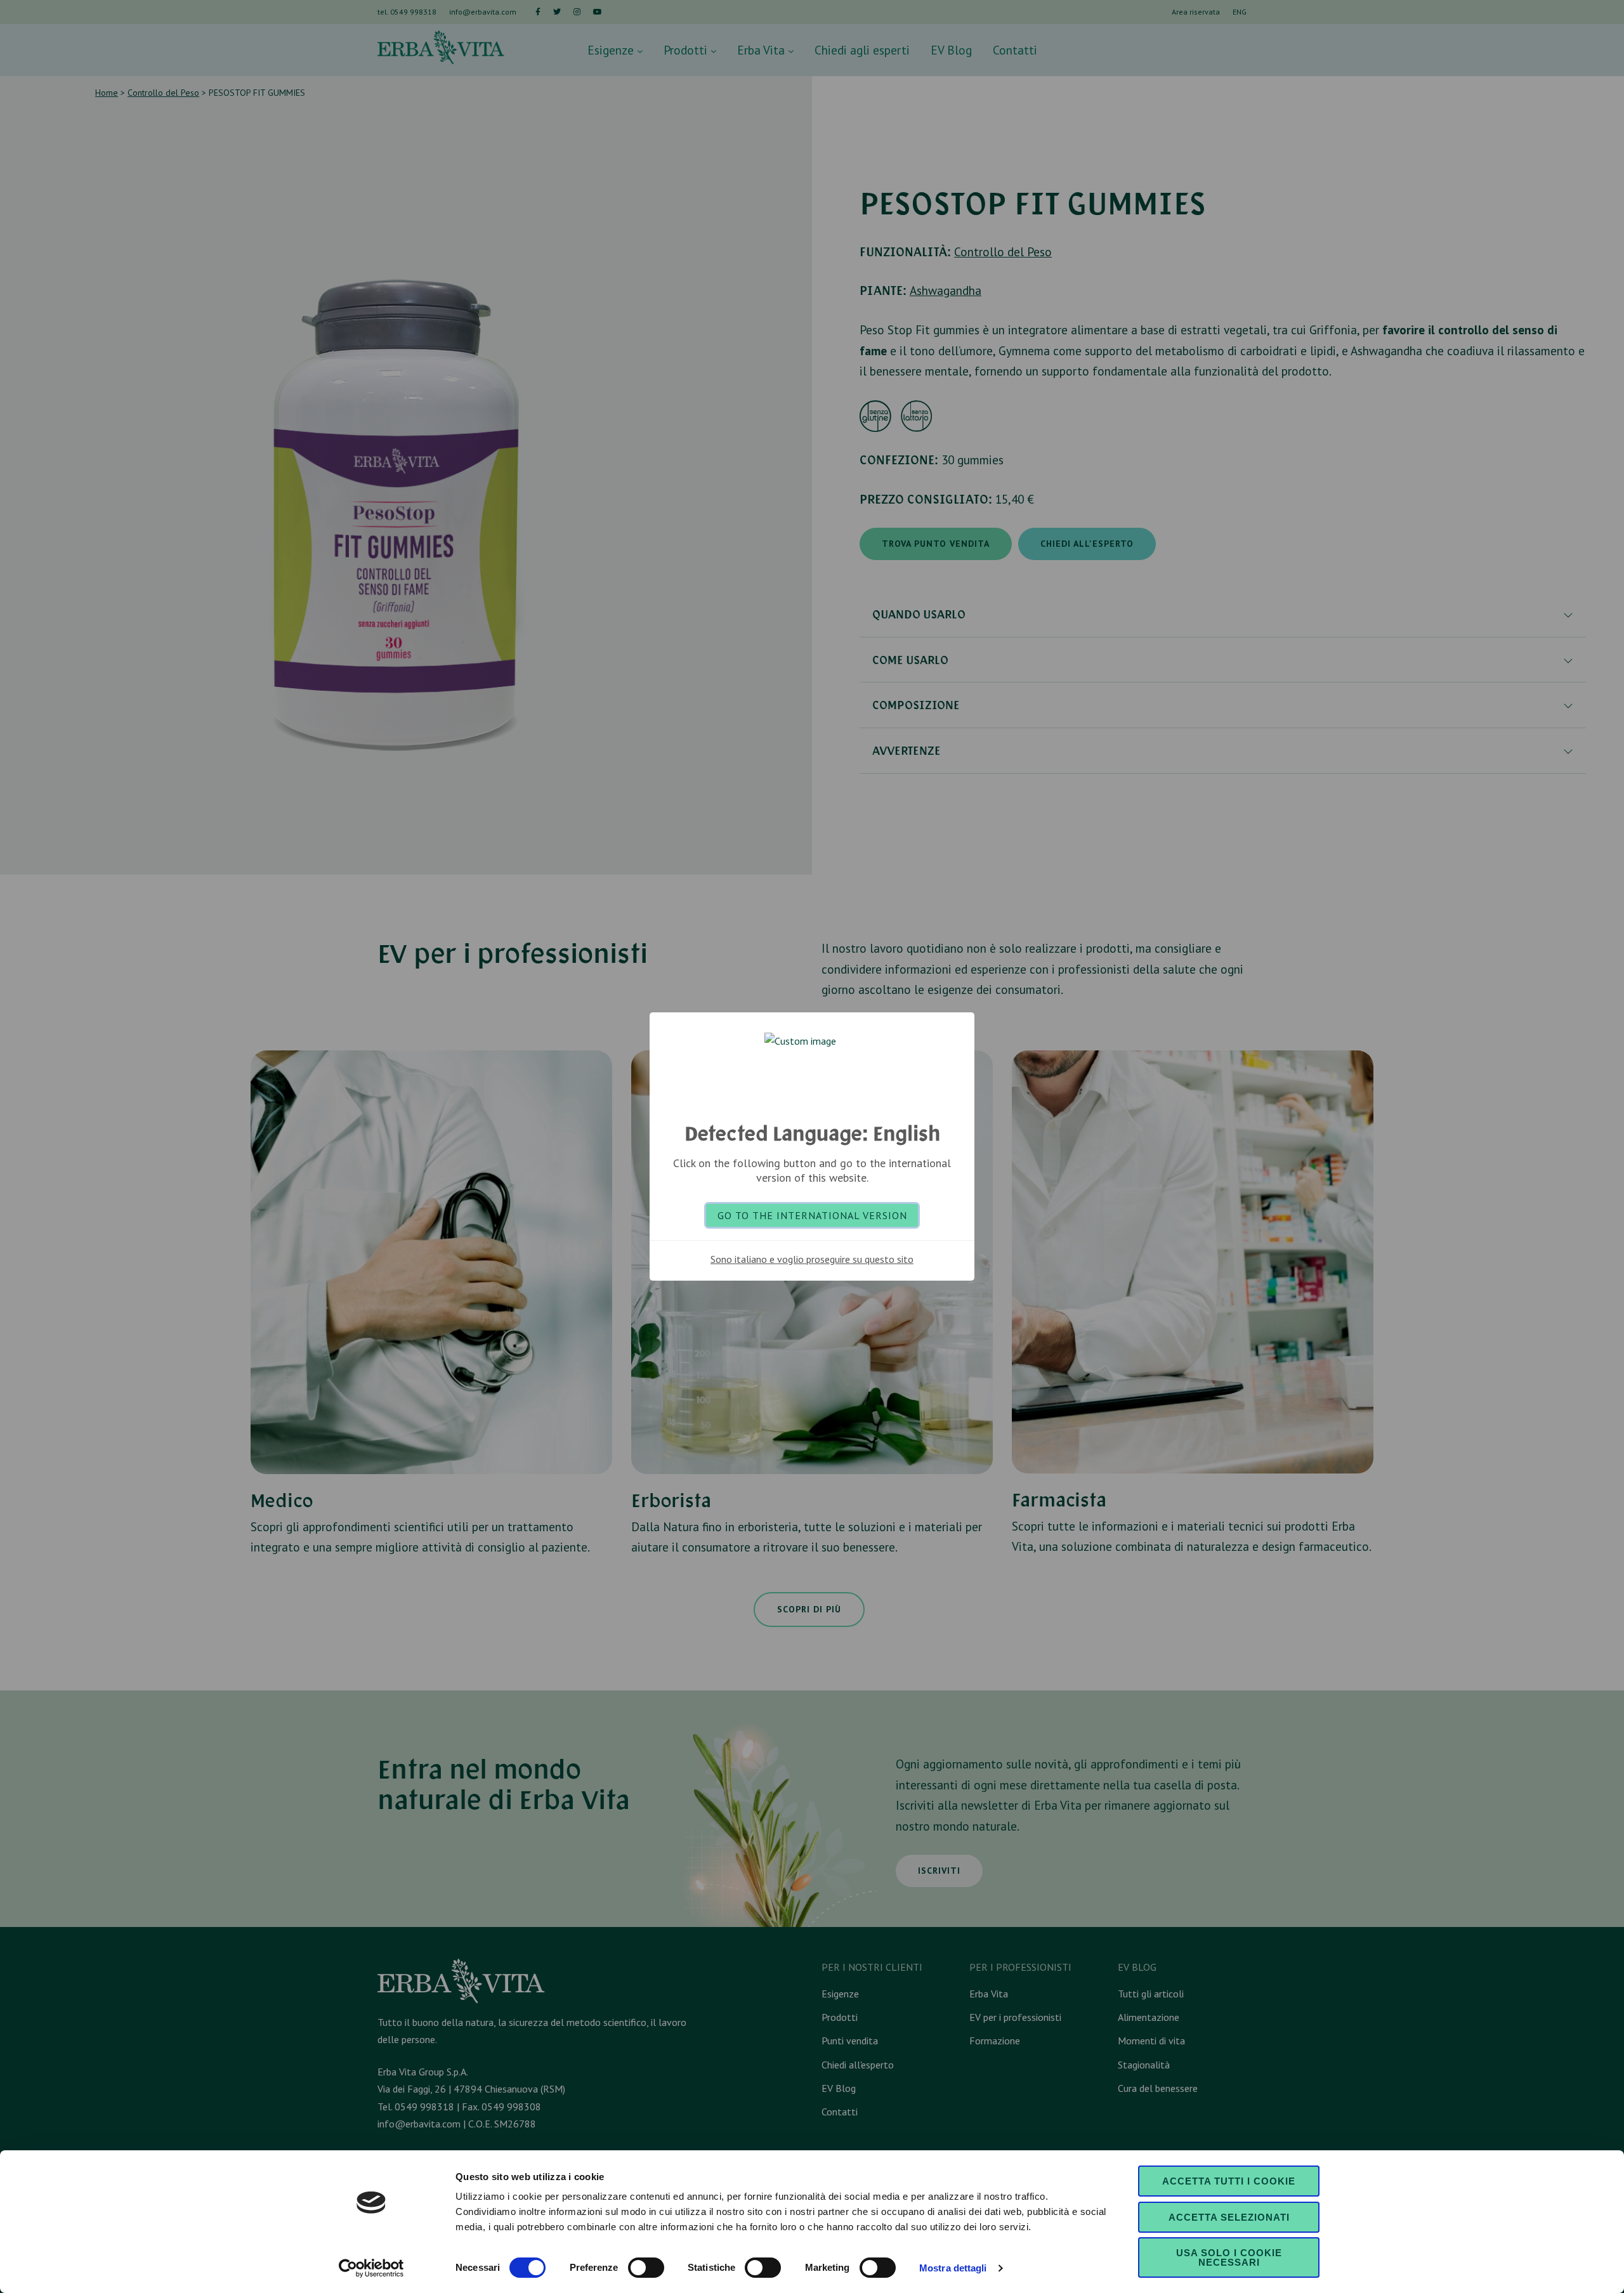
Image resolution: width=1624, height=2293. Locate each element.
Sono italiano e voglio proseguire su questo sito (812, 1259)
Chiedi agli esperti (862, 50)
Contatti (1015, 50)
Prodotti (687, 50)
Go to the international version (812, 1215)
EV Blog (951, 50)
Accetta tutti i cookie (1229, 2181)
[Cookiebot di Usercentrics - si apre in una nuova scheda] (371, 2268)
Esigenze (612, 50)
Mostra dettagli (953, 2268)
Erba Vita (763, 50)
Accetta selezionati (1229, 2217)
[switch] (646, 2268)
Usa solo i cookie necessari (1229, 2257)
